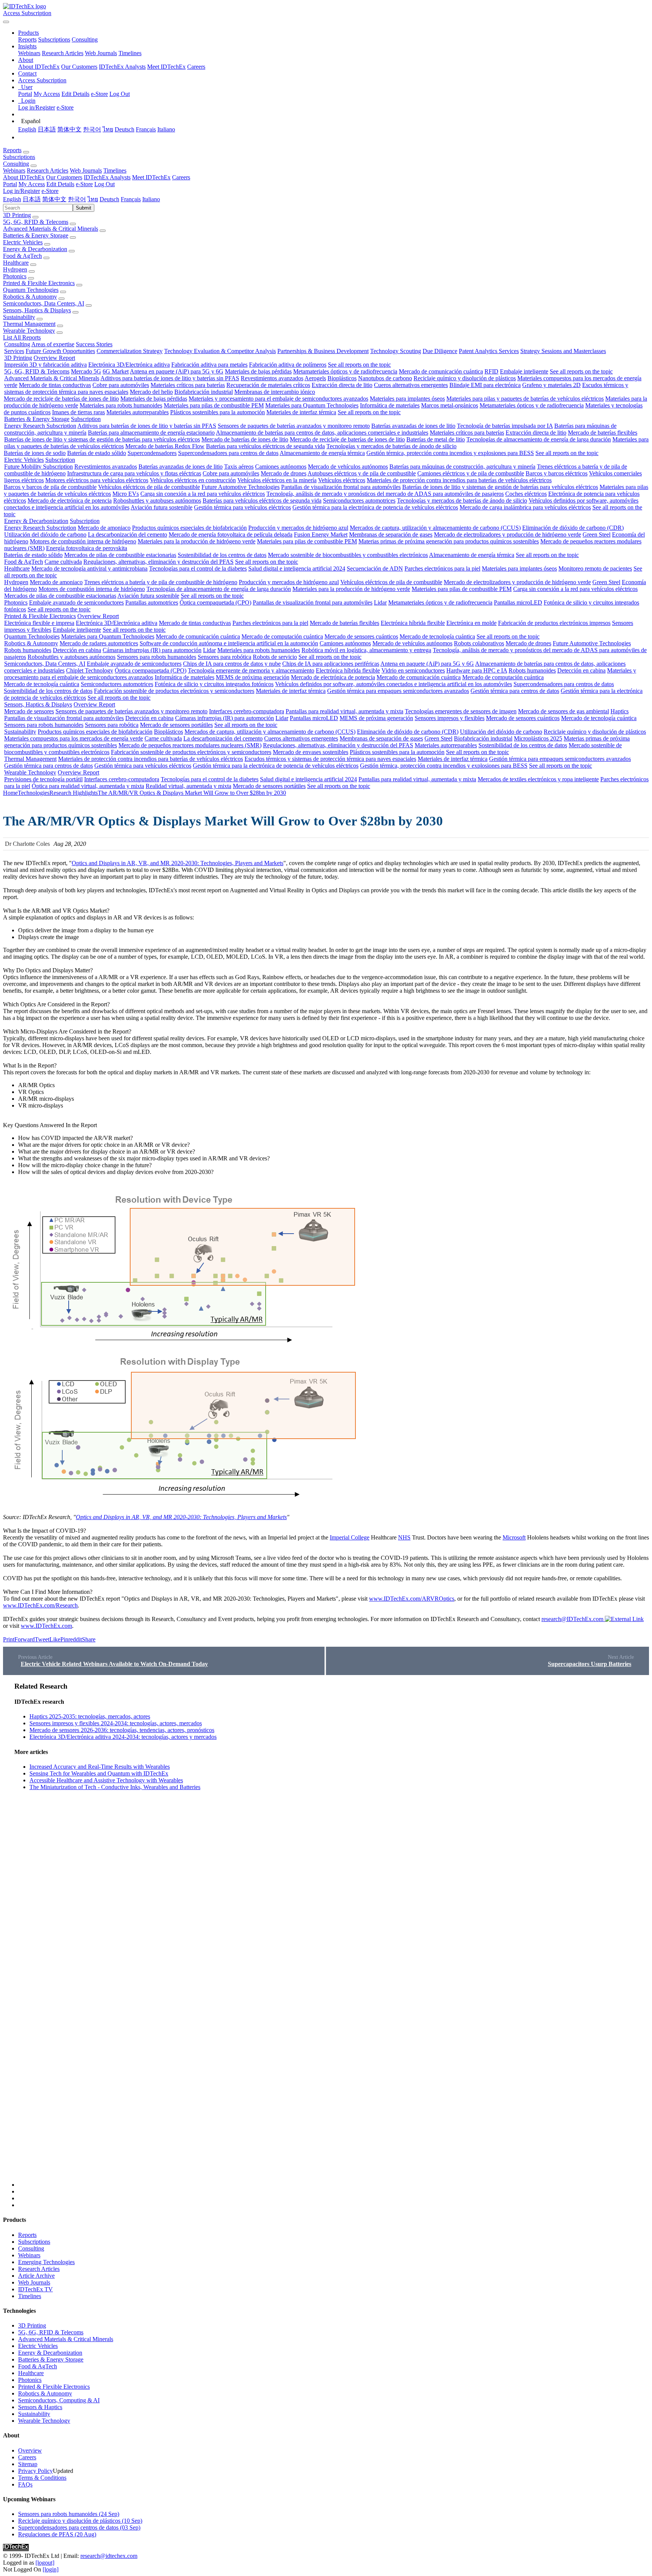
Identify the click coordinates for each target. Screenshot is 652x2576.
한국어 (92, 129)
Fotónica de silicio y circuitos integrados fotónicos (214, 684)
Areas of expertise (53, 344)
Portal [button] (10, 184)
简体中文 (69, 129)
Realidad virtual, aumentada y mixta (188, 786)
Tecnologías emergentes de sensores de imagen (461, 711)
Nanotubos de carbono (385, 378)
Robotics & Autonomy (30, 297)
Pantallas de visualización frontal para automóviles (341, 487)
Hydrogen (15, 269)
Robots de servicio (275, 657)
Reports (27, 39)
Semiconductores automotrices (359, 501)
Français (146, 129)
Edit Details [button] (60, 184)
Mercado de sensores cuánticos (361, 636)
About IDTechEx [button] (24, 177)
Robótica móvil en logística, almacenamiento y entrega (366, 650)
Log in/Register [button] (22, 191)
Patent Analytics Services (489, 351)
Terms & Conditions (42, 2478)
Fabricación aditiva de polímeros (288, 365)
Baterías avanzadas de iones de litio (413, 426)
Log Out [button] (105, 184)
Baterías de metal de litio (436, 439)
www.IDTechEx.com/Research (40, 1605)
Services (14, 351)
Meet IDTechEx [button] (151, 177)
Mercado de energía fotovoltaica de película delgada (231, 534)
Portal (25, 94)
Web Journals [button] (86, 170)
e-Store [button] (84, 184)
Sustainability (19, 317)
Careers (196, 67)
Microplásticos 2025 (538, 738)
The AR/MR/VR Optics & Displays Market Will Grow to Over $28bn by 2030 (192, 793)
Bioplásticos (342, 378)
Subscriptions (54, 39)
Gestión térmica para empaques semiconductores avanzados (398, 691)
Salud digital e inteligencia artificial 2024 (297, 568)
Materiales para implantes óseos (407, 399)
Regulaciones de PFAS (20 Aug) (57, 2534)
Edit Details (75, 94)
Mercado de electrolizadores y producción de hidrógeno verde (507, 534)
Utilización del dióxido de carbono (45, 534)
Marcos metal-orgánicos (450, 405)
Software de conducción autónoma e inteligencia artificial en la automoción (229, 643)
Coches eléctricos (526, 494)
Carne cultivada (63, 562)
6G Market (116, 371)
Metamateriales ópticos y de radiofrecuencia (345, 371)
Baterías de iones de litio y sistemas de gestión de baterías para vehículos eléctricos (102, 439)
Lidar (380, 602)
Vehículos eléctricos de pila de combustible (149, 487)
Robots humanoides (28, 650)
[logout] (45, 2563)
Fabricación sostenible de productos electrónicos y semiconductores (174, 691)
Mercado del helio (151, 392)
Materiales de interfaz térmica (301, 412)
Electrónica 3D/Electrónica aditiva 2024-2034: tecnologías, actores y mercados (123, 1737)
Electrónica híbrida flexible (413, 623)
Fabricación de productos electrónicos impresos (554, 623)
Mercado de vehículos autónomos (348, 467)
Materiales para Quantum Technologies (312, 405)
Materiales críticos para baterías (188, 385)
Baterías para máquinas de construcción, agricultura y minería (462, 467)
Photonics (15, 276)
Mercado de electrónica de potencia (70, 501)
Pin (64, 1639)
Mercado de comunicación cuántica (441, 371)
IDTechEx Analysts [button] (107, 177)
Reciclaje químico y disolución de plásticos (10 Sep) (80, 2521)
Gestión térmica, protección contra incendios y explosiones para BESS (450, 453)
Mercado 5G (86, 371)
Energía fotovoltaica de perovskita (87, 548)
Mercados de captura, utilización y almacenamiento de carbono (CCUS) (435, 528)
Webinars (29, 53)
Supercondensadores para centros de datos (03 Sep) (79, 2527)
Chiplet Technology (90, 670)
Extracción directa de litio (342, 385)
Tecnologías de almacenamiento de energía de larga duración (539, 439)
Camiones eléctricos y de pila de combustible (471, 473)
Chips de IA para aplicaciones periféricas (331, 664)
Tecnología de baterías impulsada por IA (505, 426)
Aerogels (315, 378)
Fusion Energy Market (321, 534)
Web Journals (101, 53)
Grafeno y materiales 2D (551, 385)
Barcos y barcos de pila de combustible (50, 487)
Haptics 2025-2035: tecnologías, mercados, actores (90, 1716)
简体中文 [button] (54, 199)
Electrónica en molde (471, 623)
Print (9, 1639)
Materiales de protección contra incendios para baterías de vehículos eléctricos (459, 480)
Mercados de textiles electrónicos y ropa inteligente (538, 779)
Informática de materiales (390, 405)
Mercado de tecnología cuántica (437, 636)
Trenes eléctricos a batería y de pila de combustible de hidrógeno (161, 582)
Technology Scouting (396, 351)
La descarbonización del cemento (128, 534)
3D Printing (17, 215)
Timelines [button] (115, 170)
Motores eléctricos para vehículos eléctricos (97, 480)
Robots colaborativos (479, 643)
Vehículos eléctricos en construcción (193, 480)
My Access (47, 94)
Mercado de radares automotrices (99, 643)
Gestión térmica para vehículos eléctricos (242, 507)
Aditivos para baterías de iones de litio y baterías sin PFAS (170, 378)
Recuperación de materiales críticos (268, 385)
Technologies (34, 793)
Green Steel (597, 534)
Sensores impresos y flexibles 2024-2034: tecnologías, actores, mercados (116, 1723)
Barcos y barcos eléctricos (557, 473)
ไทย (108, 129)
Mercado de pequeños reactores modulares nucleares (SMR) (190, 745)
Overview (30, 2450)
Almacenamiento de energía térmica (322, 453)
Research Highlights (74, 793)
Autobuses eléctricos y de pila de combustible (362, 473)
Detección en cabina (77, 650)
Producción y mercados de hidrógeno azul (298, 528)
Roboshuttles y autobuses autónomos (157, 501)
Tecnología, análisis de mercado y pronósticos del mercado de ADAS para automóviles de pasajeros (385, 494)
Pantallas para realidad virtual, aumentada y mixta (344, 711)
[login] (51, 2569)
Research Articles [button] (48, 170)
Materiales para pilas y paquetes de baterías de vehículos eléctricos (525, 399)
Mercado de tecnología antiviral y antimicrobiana (89, 568)
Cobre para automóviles (121, 385)
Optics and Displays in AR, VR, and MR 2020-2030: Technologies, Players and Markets (178, 863)
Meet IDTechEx (166, 67)
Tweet (42, 1639)
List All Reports (22, 337)
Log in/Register (37, 107)
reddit (75, 1639)
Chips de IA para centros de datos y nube (232, 664)
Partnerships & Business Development (323, 351)
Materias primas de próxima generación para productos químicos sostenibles (449, 541)
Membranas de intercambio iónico (275, 392)
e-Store (99, 94)
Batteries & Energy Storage (36, 235)
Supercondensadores (152, 453)
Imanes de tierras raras (78, 412)
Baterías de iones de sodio (35, 453)
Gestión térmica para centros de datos (515, 691)
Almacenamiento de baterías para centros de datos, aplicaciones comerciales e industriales (322, 433)
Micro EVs (126, 494)
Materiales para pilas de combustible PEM (214, 405)
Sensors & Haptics (40, 2407)
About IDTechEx (39, 67)
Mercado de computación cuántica (282, 636)
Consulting (85, 39)
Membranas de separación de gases (391, 534)
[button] (28, 33)
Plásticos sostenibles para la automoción (218, 412)
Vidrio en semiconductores (413, 670)
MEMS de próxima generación (253, 677)
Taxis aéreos (239, 467)
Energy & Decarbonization (35, 249)
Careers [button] (181, 177)
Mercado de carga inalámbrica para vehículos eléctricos (525, 507)
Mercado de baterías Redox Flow (165, 446)
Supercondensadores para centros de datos (228, 453)
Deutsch (125, 129)
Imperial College (350, 1537)
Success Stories (94, 344)
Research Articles (63, 53)
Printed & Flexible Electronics (39, 283)
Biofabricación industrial (204, 392)
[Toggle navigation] (6, 22)
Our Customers (79, 67)
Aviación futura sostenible (161, 507)
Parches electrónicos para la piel (442, 568)
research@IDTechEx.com (572, 1619)
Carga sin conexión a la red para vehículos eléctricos (203, 494)
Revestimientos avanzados (272, 378)
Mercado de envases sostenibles (311, 752)
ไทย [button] (93, 199)
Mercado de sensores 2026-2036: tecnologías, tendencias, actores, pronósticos (122, 1730)
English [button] (12, 199)
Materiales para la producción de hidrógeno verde (197, 541)
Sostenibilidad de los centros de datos (222, 555)
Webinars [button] (14, 170)
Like (55, 1639)
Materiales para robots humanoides (121, 405)
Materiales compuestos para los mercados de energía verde (74, 738)
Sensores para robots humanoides (157, 657)
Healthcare (16, 263)
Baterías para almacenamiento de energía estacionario (151, 433)
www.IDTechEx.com (46, 1626)
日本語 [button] (32, 199)
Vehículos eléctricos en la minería (277, 480)
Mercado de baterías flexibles (603, 433)
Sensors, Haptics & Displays (37, 310)
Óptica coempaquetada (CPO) (215, 602)
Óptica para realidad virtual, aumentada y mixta (88, 786)
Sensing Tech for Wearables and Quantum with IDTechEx (99, 1773)
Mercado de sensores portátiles (176, 725)
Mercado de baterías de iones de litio (245, 439)
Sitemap (28, 2464)
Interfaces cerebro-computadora (247, 711)
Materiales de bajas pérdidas (258, 371)
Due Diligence (440, 351)
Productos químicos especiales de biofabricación (189, 528)
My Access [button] (32, 184)
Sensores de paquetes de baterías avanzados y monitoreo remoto (294, 426)
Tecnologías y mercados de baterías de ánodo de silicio (391, 446)
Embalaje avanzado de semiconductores (76, 602)
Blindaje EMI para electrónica (485, 385)
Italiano (166, 129)
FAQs (25, 2484)
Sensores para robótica (225, 657)
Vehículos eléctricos (342, 480)
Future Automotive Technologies (241, 487)
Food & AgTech (22, 256)
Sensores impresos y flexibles (450, 718)
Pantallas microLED (518, 602)
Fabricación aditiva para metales (209, 365)
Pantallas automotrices (152, 602)
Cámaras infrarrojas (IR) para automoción (152, 650)
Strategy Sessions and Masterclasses (563, 351)
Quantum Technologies (31, 290)
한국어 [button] (77, 199)
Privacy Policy (35, 2471)
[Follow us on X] (334, 1935)
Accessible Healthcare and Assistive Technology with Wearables (106, 1780)
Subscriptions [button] (19, 157)
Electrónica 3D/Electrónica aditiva (129, 365)
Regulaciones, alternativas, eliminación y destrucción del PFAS (158, 562)
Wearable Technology (29, 331)
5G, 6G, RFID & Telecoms (36, 222)
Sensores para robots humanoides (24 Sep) (69, 2514)
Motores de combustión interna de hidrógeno (83, 541)
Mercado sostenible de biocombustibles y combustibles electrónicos (348, 555)
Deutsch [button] (109, 199)
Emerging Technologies (46, 2262)
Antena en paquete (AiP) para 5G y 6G (177, 371)
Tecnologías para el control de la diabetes (198, 568)
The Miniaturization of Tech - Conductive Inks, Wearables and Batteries (115, 1787)
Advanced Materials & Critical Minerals (51, 229)
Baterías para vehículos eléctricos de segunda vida (265, 446)
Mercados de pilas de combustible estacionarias (120, 555)
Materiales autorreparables (138, 412)
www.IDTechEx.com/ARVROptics (412, 1599)
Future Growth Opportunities (60, 351)
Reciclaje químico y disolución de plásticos (465, 378)
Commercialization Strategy (130, 351)
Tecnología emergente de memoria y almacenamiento (251, 670)
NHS (404, 1537)
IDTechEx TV (35, 2289)
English (27, 129)
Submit (84, 208)
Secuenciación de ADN (375, 568)
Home (10, 793)
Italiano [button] (151, 199)
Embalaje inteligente (524, 371)
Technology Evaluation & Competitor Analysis (220, 351)
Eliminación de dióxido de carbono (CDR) (573, 528)
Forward (25, 1639)
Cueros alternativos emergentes (411, 385)
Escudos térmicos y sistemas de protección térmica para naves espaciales (330, 759)
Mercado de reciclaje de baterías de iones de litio (61, 399)
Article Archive (36, 2276)
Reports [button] (12, 150)
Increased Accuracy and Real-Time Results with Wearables (100, 1767)
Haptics (620, 711)
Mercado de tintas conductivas (55, 385)
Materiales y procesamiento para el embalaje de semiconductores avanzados (278, 399)
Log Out (120, 94)
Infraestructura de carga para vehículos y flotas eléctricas (134, 473)
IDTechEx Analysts (122, 67)
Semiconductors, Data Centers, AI (44, 303)
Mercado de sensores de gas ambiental (564, 711)
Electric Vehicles (23, 242)
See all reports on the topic (359, 365)
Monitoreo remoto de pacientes (595, 568)
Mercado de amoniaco (104, 528)
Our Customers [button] (64, 177)
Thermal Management (29, 324)
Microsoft (514, 1537)
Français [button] (131, 199)
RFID (491, 371)
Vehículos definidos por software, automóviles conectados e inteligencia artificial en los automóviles (394, 684)
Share (89, 1639)
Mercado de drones (284, 473)
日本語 (47, 129)
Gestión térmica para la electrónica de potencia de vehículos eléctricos (375, 507)
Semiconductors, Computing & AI (59, 2400)
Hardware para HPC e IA (477, 670)
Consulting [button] (16, 164)
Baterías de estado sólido (97, 453)
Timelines (130, 53)
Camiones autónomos (281, 467)
